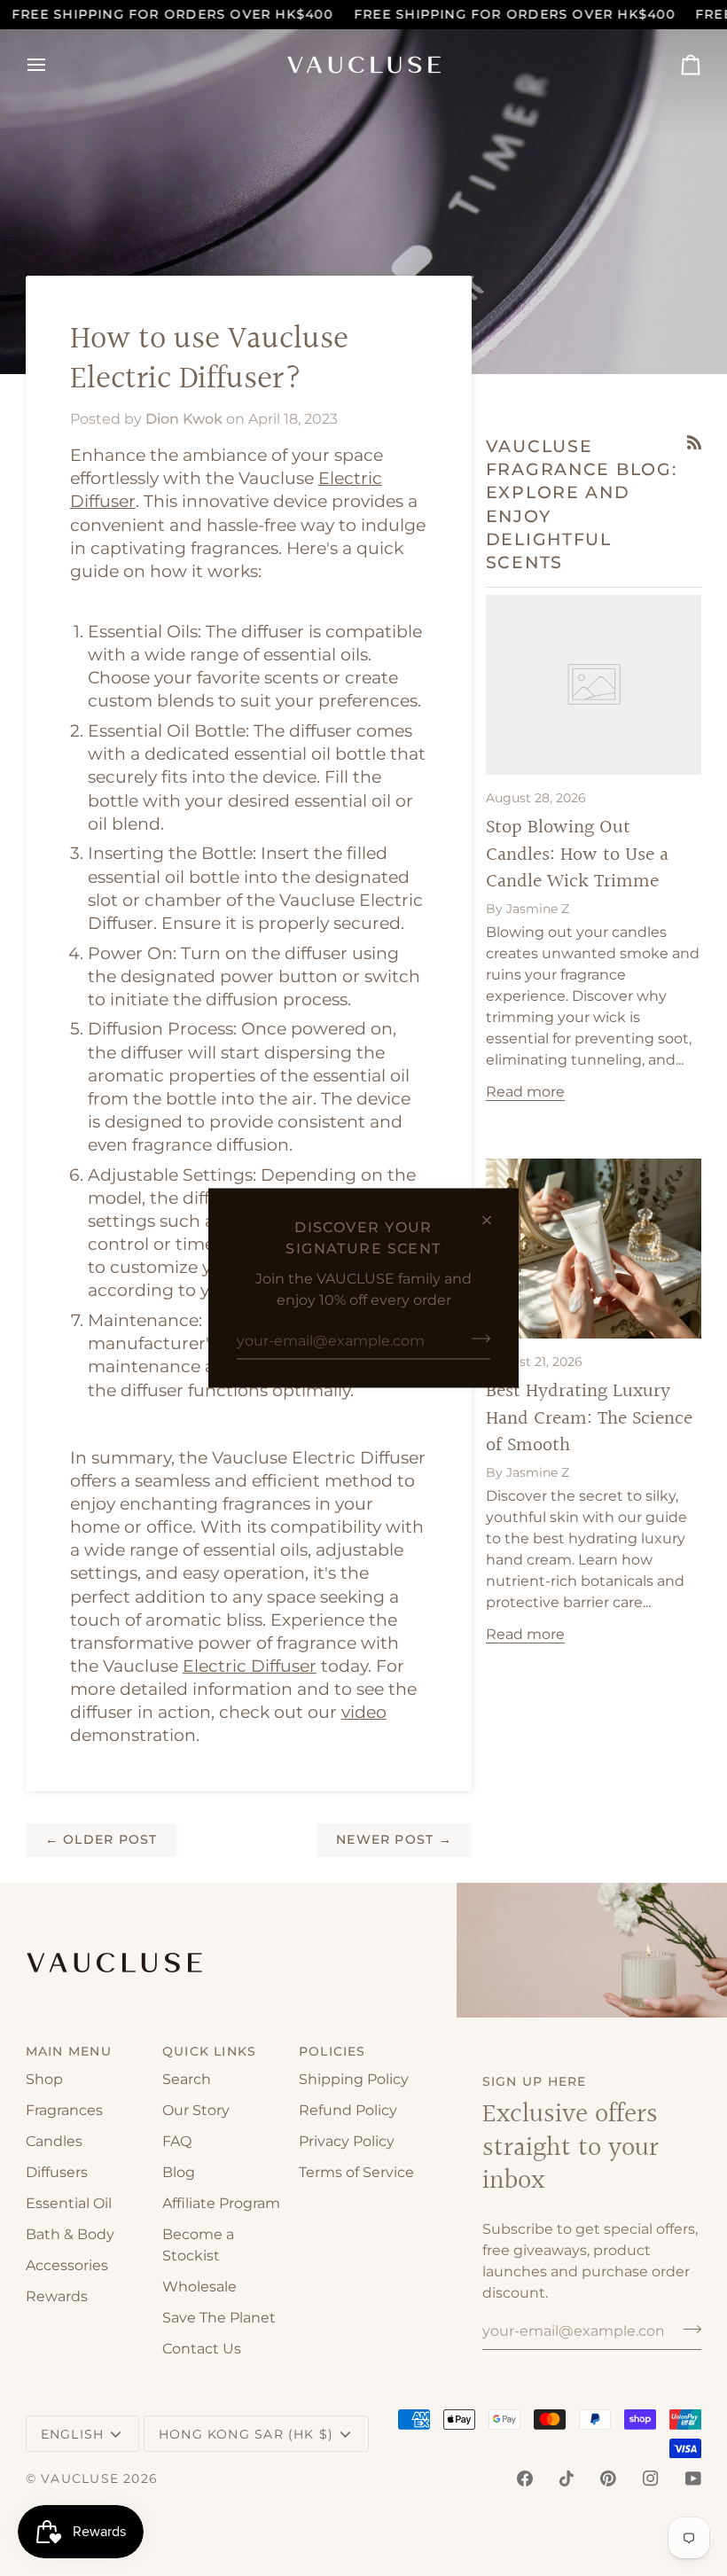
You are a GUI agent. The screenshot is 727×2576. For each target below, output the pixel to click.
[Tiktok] (567, 2478)
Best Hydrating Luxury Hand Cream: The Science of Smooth (589, 1418)
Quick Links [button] (209, 2051)
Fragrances (64, 2110)
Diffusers (57, 2172)
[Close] (494, 1221)
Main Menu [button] (69, 2051)
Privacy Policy (347, 2141)
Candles (54, 2141)
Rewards (57, 2296)
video (364, 1712)
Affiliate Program (221, 2203)
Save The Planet (219, 2318)
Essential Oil (69, 2203)
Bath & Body (70, 2234)
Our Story (196, 2110)
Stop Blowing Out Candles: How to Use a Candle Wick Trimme (577, 855)
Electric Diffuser (250, 1666)
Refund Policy (348, 2110)
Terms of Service (356, 2172)
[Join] (476, 1339)
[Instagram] (651, 2478)
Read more (525, 1092)
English (73, 2434)
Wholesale (199, 2287)
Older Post (102, 1839)
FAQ (177, 2141)
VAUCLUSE (80, 2478)
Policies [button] (332, 2051)
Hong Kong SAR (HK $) (246, 2434)
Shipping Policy (354, 2079)
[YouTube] (693, 2478)
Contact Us (202, 2349)
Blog (179, 2172)
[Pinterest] (608, 2478)
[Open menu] (52, 65)
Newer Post (394, 1839)
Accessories (67, 2265)
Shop (44, 2079)
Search (187, 2079)
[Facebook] (525, 2478)
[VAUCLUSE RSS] (694, 442)
